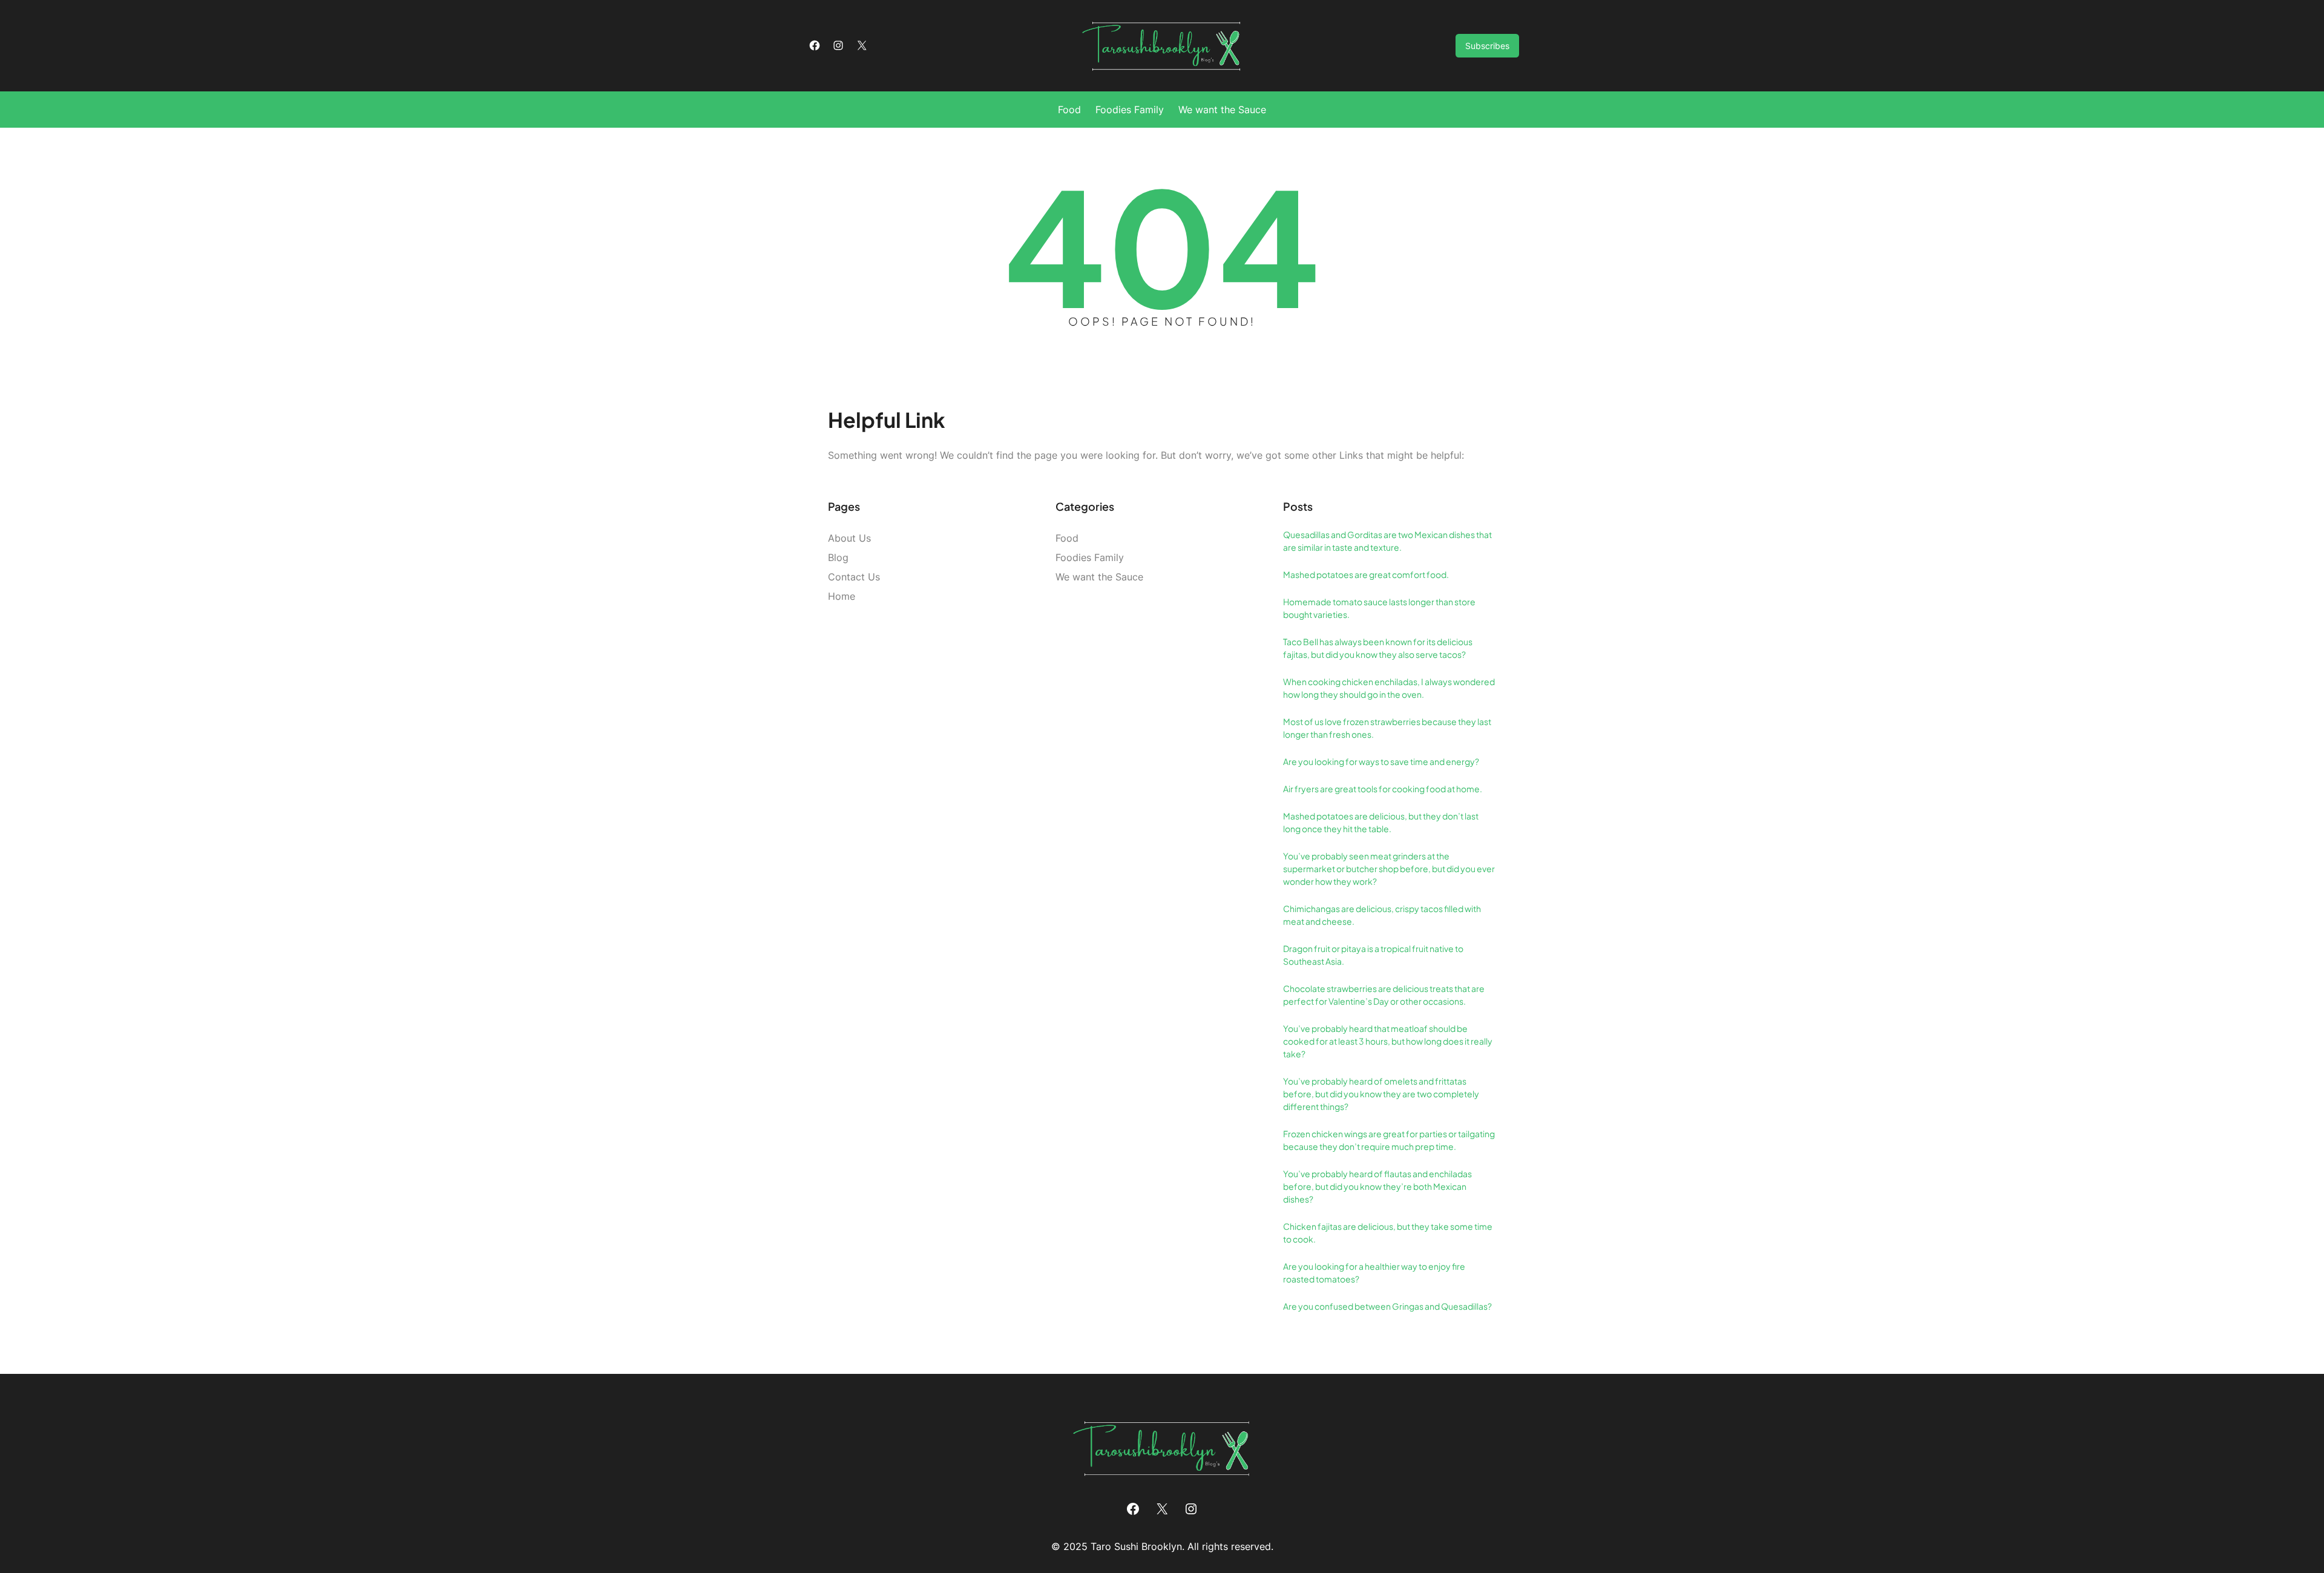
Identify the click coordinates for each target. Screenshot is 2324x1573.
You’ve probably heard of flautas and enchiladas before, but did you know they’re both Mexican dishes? (1377, 1186)
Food (1067, 538)
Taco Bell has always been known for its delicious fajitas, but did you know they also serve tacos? (1378, 648)
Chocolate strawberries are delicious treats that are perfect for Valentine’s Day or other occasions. (1384, 995)
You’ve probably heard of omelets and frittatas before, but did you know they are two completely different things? (1381, 1094)
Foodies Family (1090, 557)
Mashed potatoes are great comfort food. (1366, 574)
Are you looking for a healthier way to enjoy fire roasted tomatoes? (1374, 1273)
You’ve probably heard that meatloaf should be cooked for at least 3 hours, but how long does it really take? (1388, 1041)
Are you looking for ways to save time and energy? (1381, 761)
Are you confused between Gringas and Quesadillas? (1387, 1306)
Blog (838, 557)
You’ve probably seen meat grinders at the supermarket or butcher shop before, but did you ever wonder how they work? (1389, 869)
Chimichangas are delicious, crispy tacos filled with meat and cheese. (1382, 915)
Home (842, 596)
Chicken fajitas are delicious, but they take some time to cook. (1388, 1233)
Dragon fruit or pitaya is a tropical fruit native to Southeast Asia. (1373, 955)
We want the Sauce (1099, 577)
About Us (849, 538)
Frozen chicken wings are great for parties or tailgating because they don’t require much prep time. (1389, 1140)
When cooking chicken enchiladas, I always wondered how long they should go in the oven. (1389, 688)
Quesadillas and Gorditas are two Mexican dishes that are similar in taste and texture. (1387, 541)
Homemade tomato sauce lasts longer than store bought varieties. (1379, 608)
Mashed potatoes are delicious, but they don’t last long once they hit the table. (1381, 822)
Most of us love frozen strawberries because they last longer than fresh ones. (1387, 728)
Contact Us (854, 577)
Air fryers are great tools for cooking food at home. (1383, 789)
